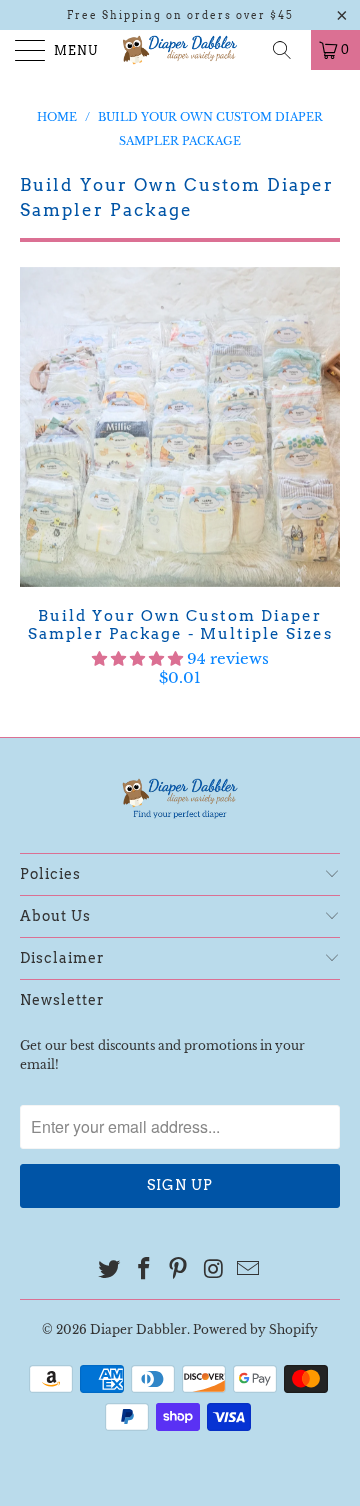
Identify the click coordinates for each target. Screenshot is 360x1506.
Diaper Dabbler (138, 1329)
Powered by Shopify (255, 1329)
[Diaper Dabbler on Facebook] (144, 1270)
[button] (137, 658)
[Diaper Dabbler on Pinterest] (179, 1270)
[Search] (289, 50)
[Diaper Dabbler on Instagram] (214, 1270)
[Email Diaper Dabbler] (249, 1270)
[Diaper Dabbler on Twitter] (110, 1270)
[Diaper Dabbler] (180, 50)
